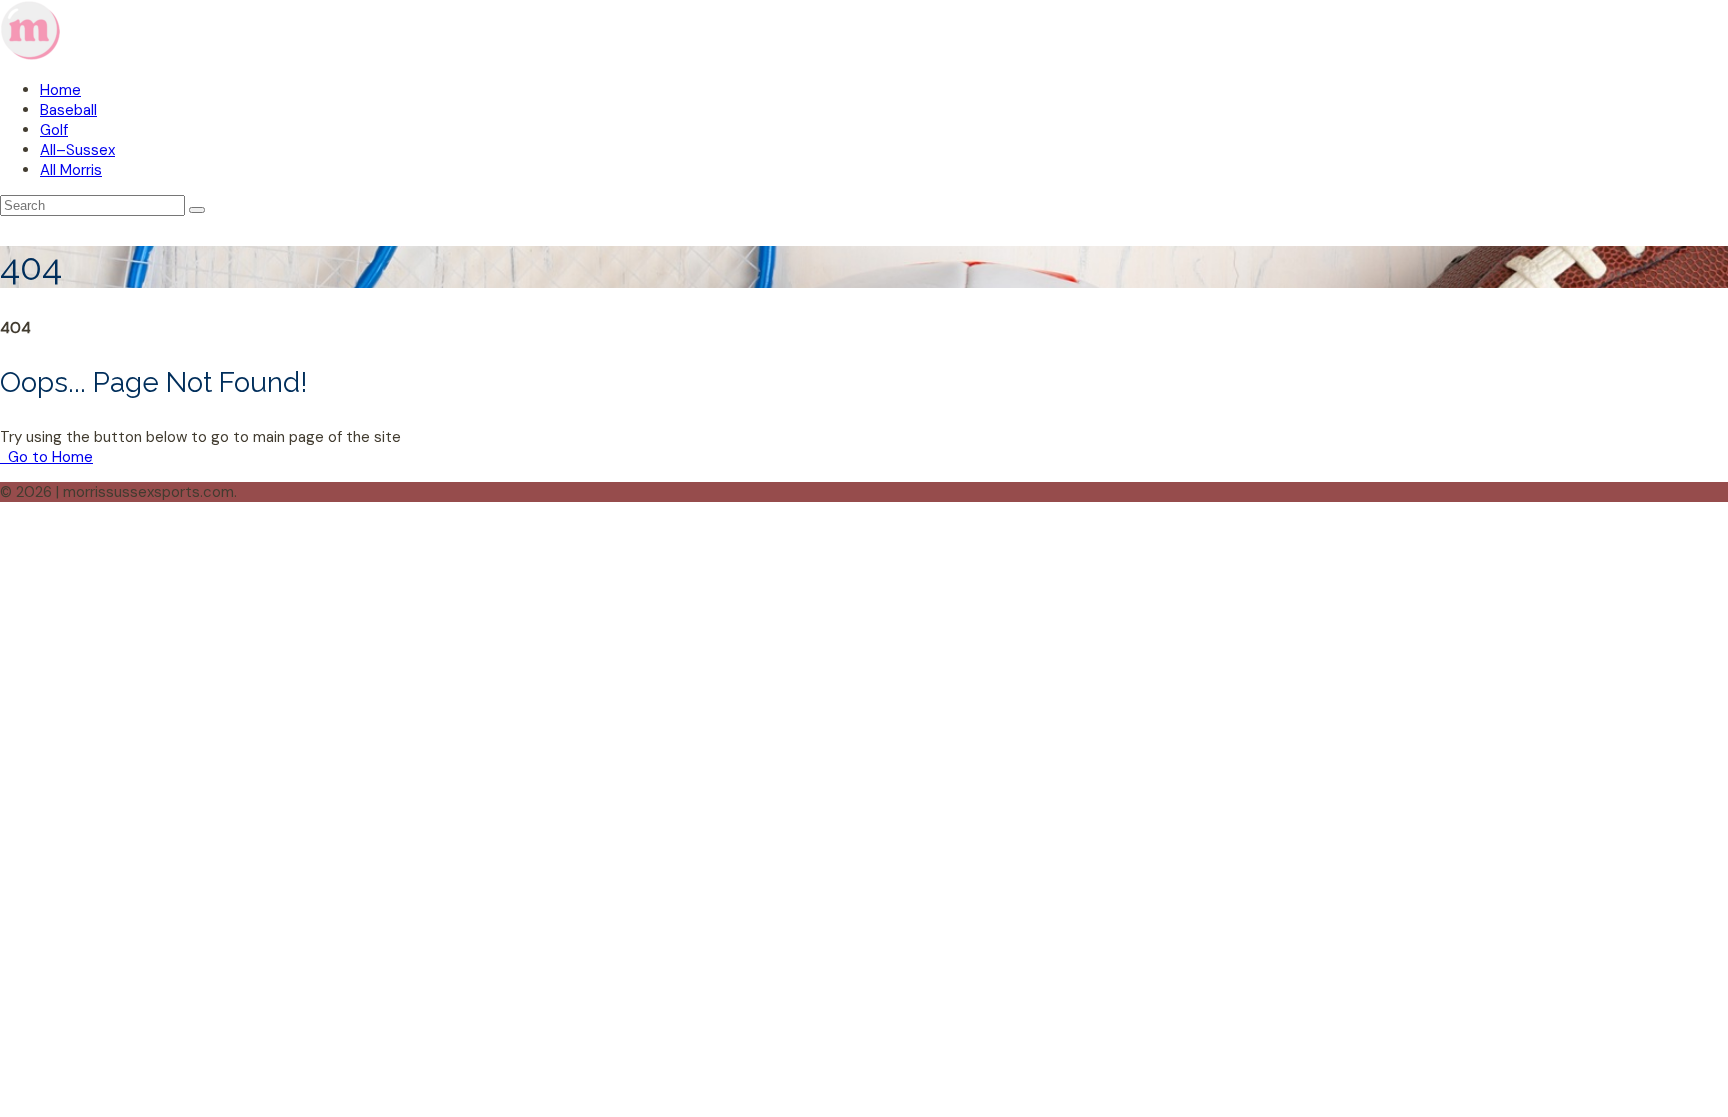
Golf (54, 130)
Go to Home (48, 457)
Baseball (68, 110)
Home (60, 90)
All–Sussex (77, 150)
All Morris (71, 170)
